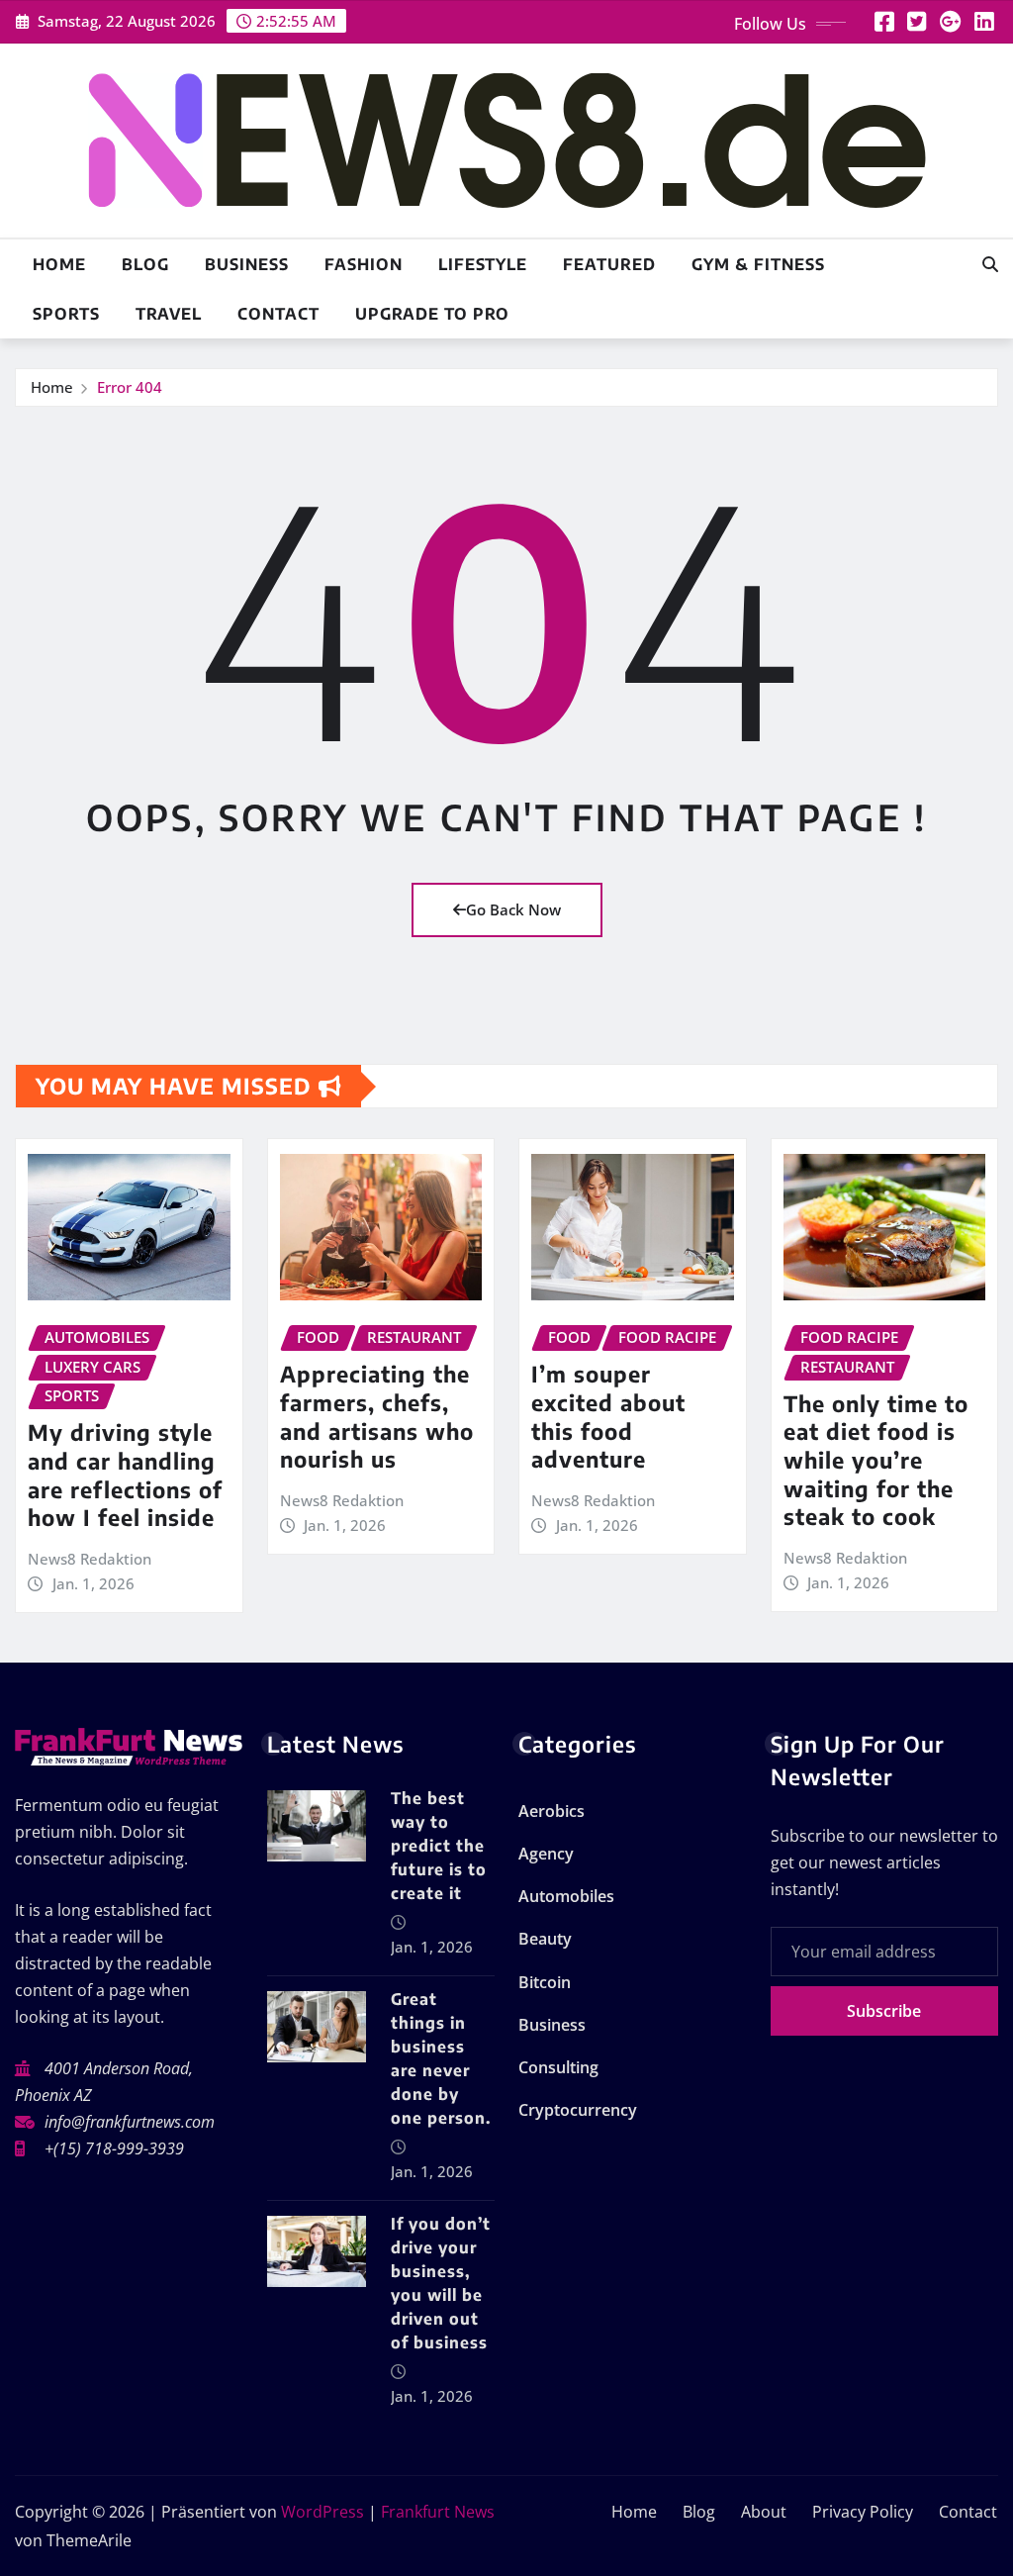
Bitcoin (545, 1982)
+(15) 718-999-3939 (114, 2148)
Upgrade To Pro (432, 314)
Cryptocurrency (578, 2110)
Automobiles (566, 1896)
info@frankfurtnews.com (130, 2122)
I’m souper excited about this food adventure (608, 1416)
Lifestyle (483, 264)
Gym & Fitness (758, 264)
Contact (278, 314)
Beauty (545, 1939)
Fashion (364, 264)
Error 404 (130, 387)
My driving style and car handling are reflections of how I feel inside (125, 1475)
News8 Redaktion (90, 1559)
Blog (145, 264)
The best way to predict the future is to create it (439, 1846)
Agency (546, 1854)
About (764, 2512)
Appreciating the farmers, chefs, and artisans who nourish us (377, 1416)
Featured (609, 264)
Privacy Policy (863, 2512)
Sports (66, 314)
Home (59, 264)
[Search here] (990, 264)
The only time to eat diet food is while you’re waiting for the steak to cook (876, 1460)
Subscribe (884, 2011)
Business (247, 264)
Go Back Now (513, 909)
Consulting (558, 2067)
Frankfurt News (438, 2512)
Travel (169, 314)
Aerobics (552, 1811)
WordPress (322, 2512)
